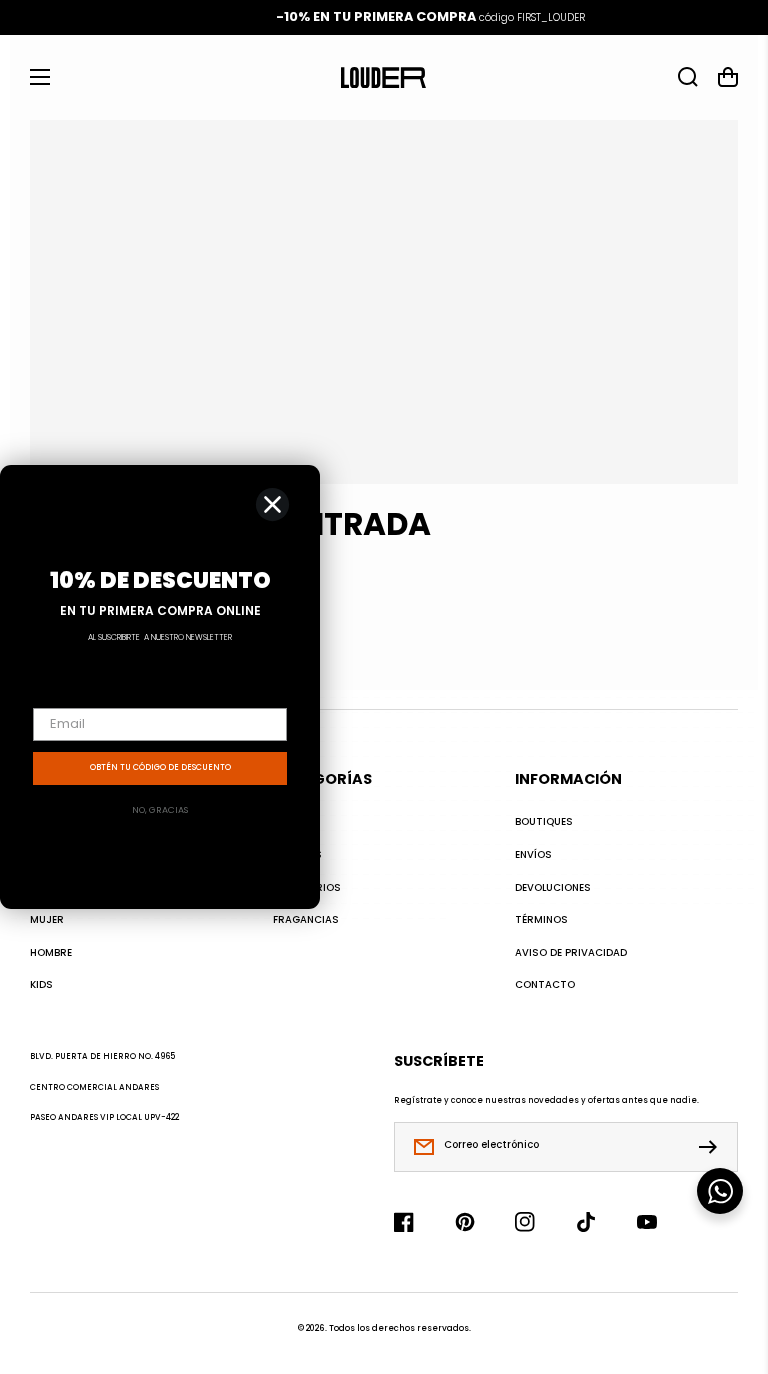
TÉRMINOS (541, 920)
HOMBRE (51, 953)
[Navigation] (40, 77)
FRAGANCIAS (306, 920)
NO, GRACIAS (160, 810)
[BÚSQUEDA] (688, 77)
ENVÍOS (533, 855)
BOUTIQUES (544, 822)
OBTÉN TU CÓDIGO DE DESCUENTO (160, 767)
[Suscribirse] (713, 1147)
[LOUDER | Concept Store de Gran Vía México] (384, 77)
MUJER (47, 920)
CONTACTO (545, 985)
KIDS (41, 985)
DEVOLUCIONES (553, 888)
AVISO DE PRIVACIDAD (571, 953)
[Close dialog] (272, 504)
